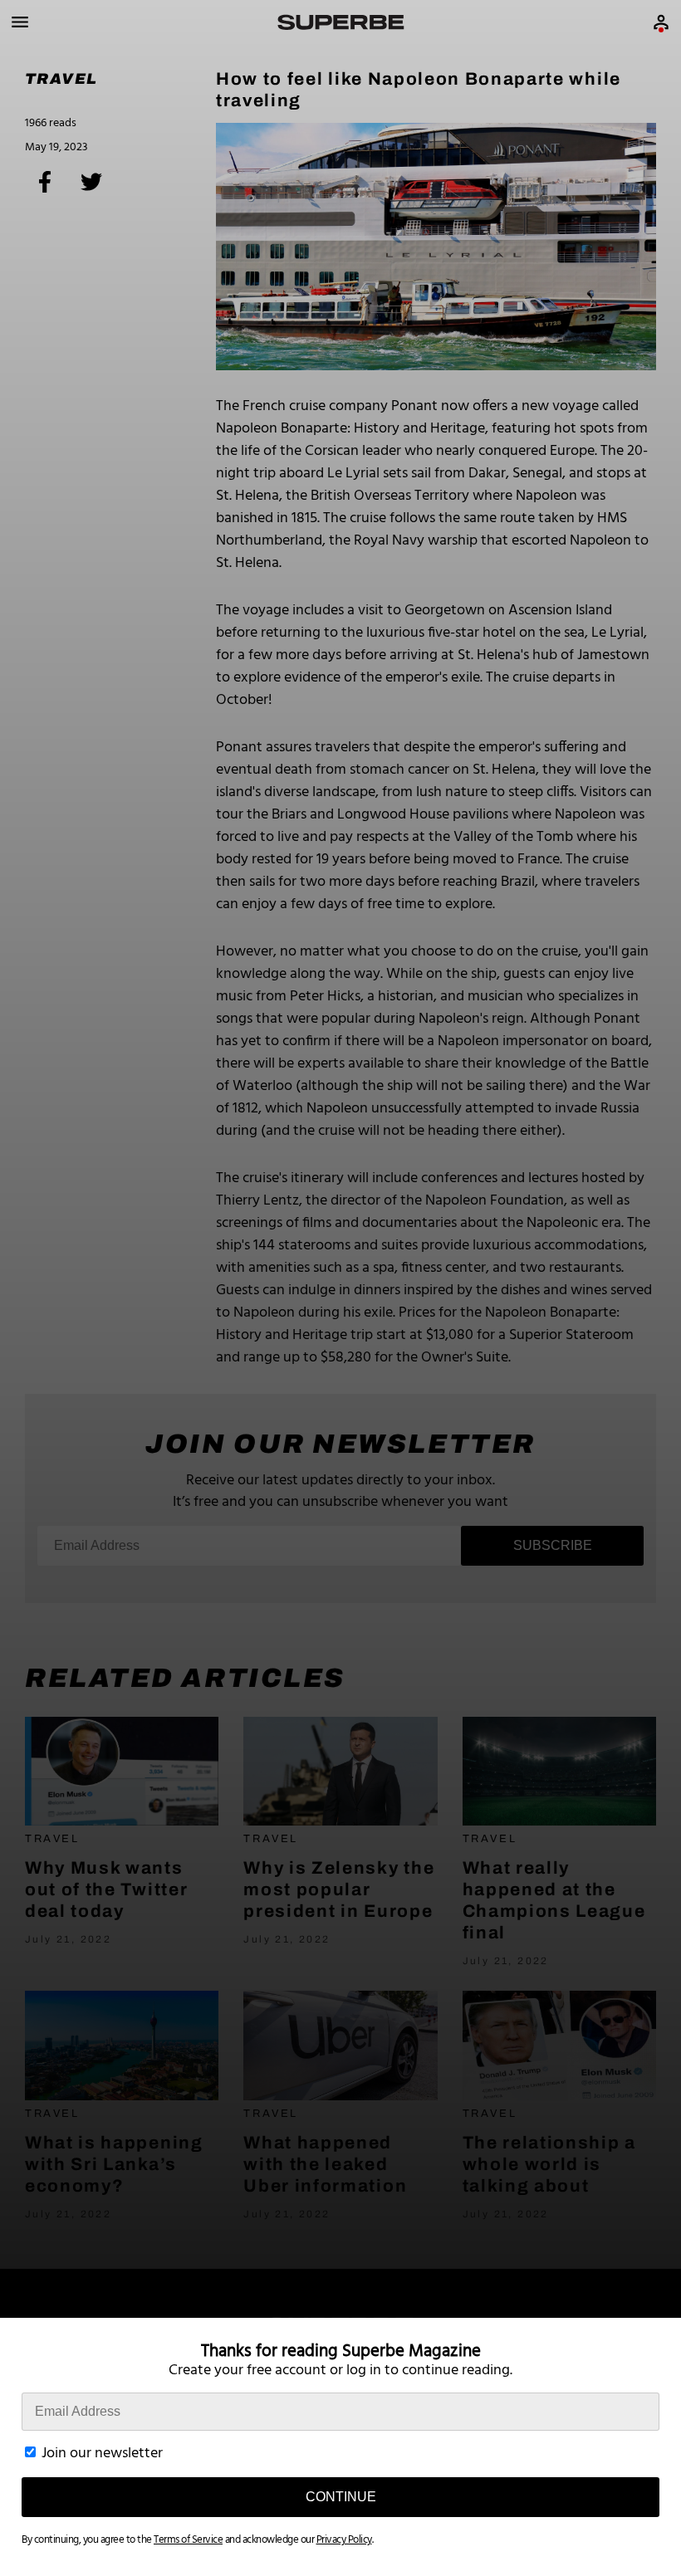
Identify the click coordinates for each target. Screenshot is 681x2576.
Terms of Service (188, 2540)
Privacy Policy (344, 2540)
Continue (341, 2497)
